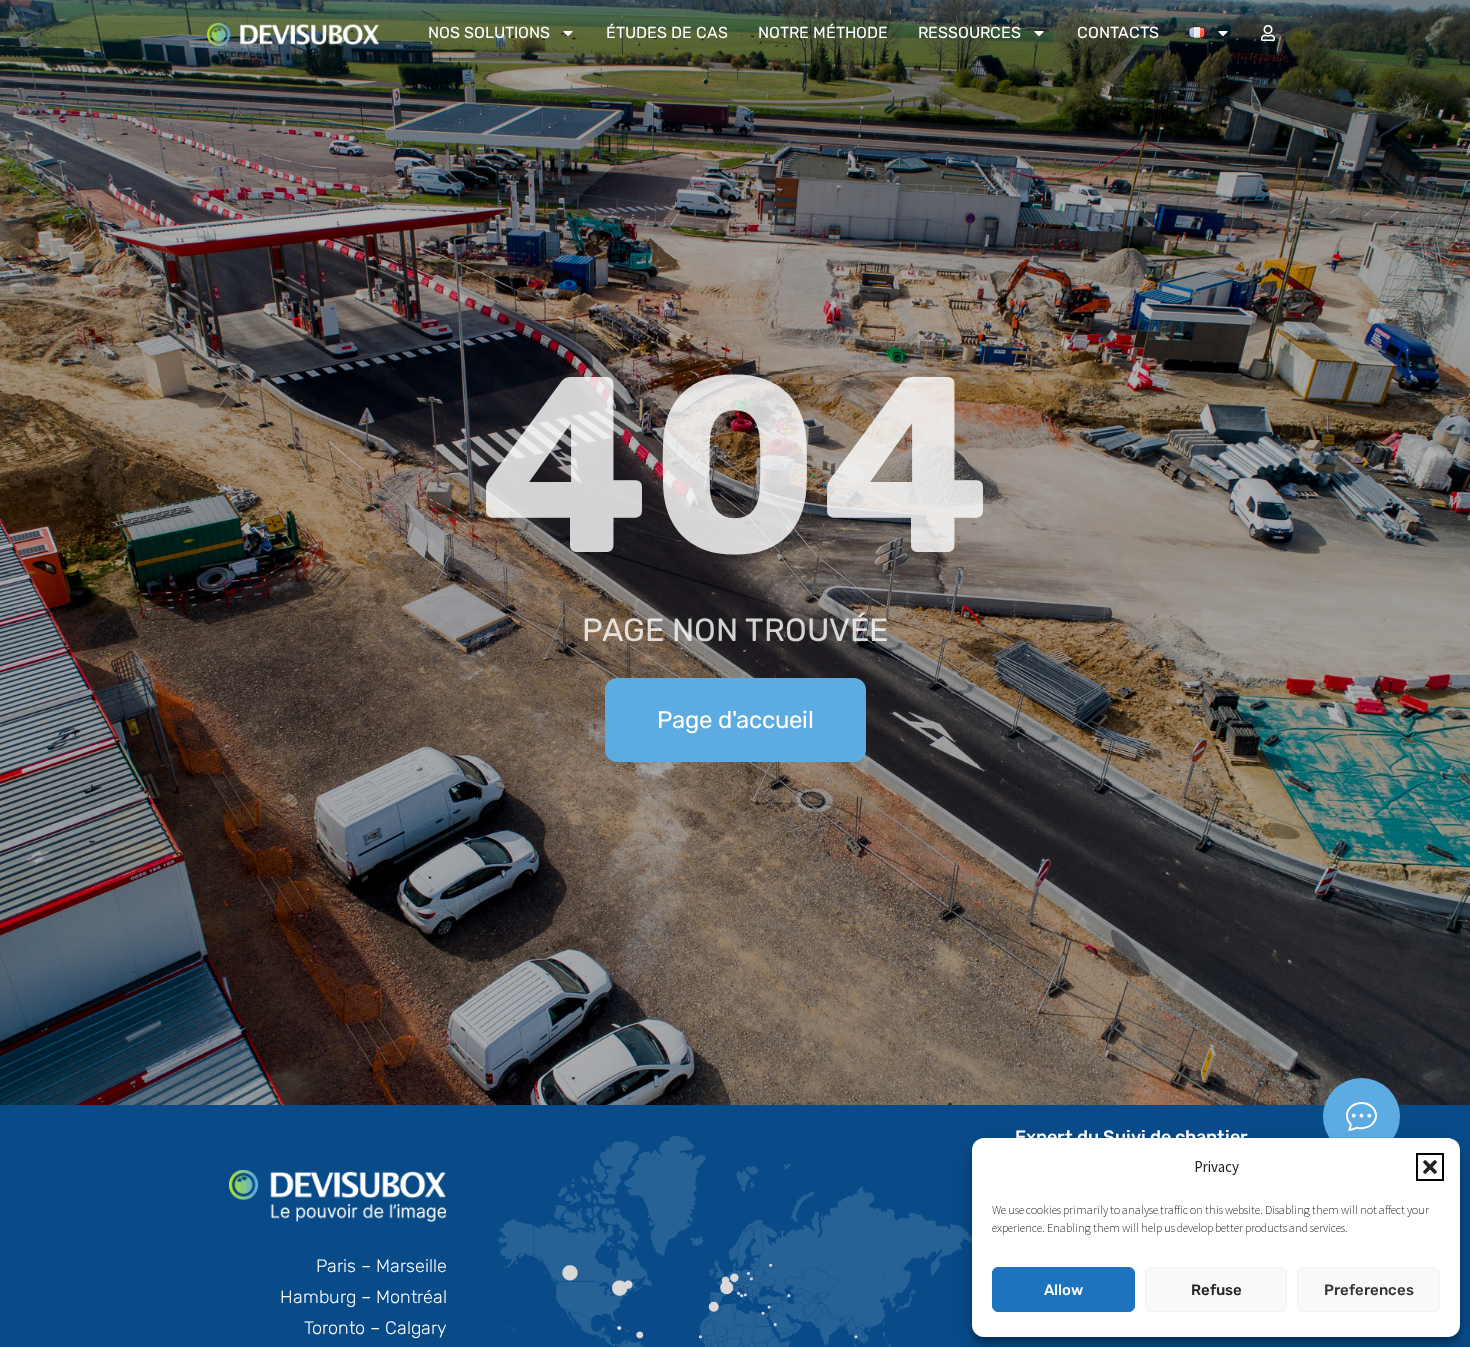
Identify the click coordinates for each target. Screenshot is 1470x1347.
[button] (1430, 1167)
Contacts (1118, 32)
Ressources (969, 32)
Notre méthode (823, 32)
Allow (1063, 1290)
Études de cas (667, 32)
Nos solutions (489, 32)
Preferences (1369, 1290)
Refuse (1216, 1290)
